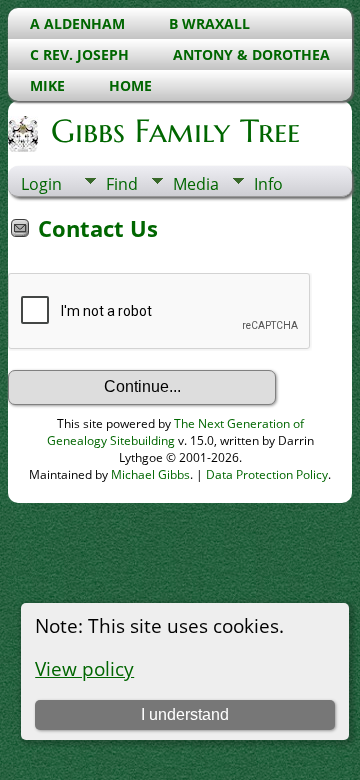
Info (268, 184)
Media (196, 184)
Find (122, 184)
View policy (84, 668)
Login (41, 184)
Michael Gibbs (150, 474)
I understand (185, 714)
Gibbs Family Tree (175, 131)
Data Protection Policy (267, 474)
